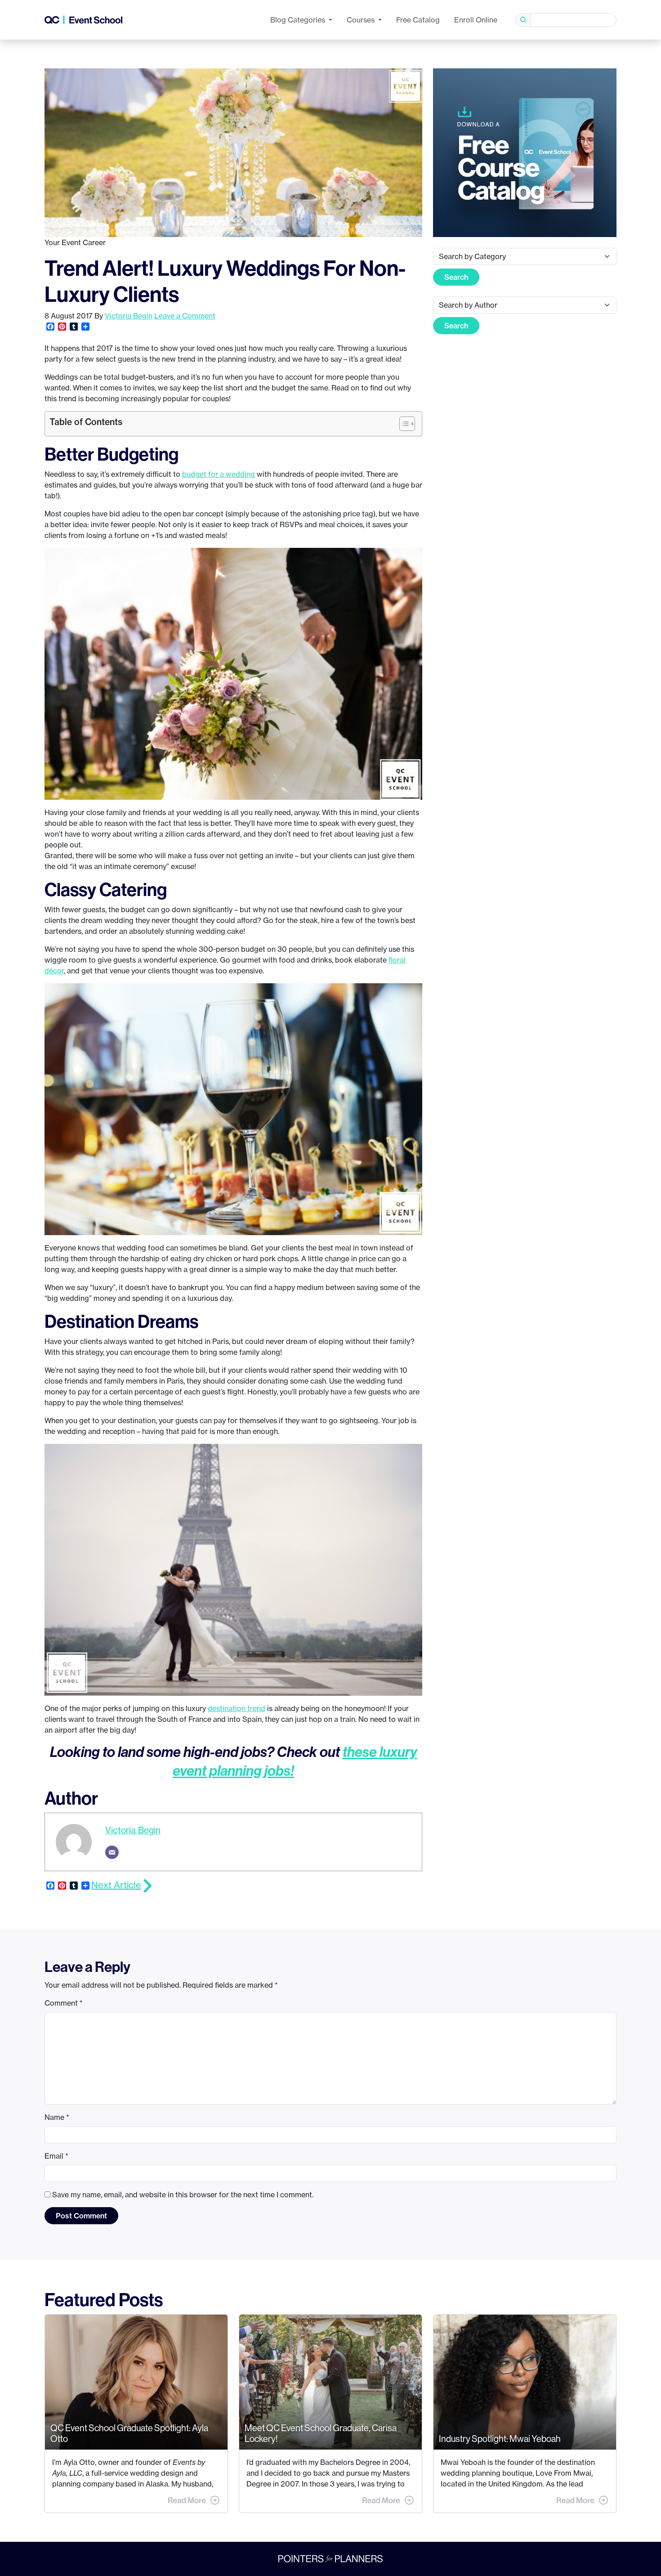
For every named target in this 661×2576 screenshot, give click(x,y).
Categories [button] (299, 20)
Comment (64, 2003)
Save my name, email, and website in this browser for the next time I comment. (183, 2195)
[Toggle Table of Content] (403, 424)
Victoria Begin (129, 316)
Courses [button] (362, 20)
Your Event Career (75, 242)
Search (456, 277)
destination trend (237, 1708)
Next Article (116, 1885)
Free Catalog (418, 20)
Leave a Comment (185, 316)
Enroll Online (476, 20)
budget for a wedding (219, 474)
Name (57, 2117)
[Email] (112, 1852)
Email (56, 2156)
